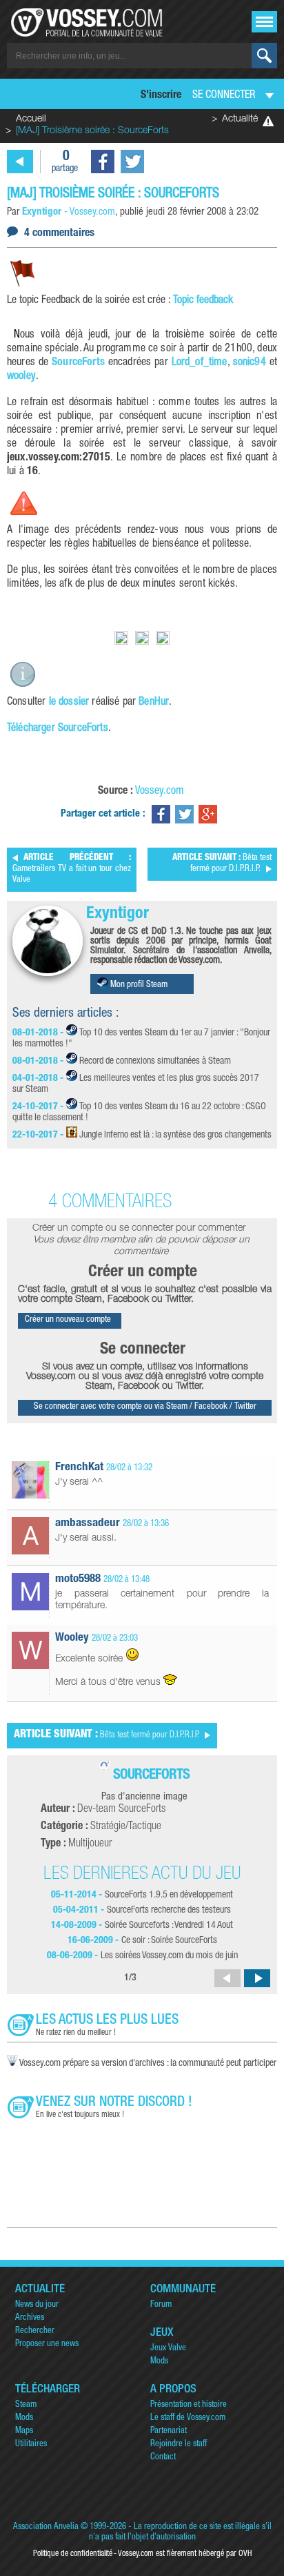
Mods (159, 2362)
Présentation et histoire (189, 2405)
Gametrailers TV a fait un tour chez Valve (72, 869)
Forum (161, 2305)
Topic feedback (203, 301)
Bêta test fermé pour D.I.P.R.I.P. (222, 864)
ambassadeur (88, 1524)
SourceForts (78, 363)
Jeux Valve (168, 2349)
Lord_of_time (200, 363)
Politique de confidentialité (73, 2554)
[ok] (264, 56)
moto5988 (78, 1580)
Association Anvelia (46, 2527)
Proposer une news (47, 2344)
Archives (30, 2318)
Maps (24, 2431)
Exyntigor (118, 915)
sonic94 (250, 363)
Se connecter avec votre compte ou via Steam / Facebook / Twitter (145, 1407)
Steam (26, 2405)
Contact (163, 2458)
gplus (208, 814)
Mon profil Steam (138, 985)
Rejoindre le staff (179, 2445)
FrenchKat (79, 1468)
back (20, 162)
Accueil (31, 119)
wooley (21, 377)
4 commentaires (59, 234)
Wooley (72, 1638)
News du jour (37, 2305)
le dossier (69, 703)
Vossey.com (160, 792)
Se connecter (224, 96)
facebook (103, 162)
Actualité (240, 119)
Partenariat (169, 2431)
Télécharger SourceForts (58, 729)
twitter (132, 162)
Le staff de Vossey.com (188, 2418)
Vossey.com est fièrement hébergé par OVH (185, 2554)
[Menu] (264, 22)
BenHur (154, 703)
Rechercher (35, 2331)
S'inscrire (161, 96)
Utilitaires (31, 2445)
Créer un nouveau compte (68, 1320)
